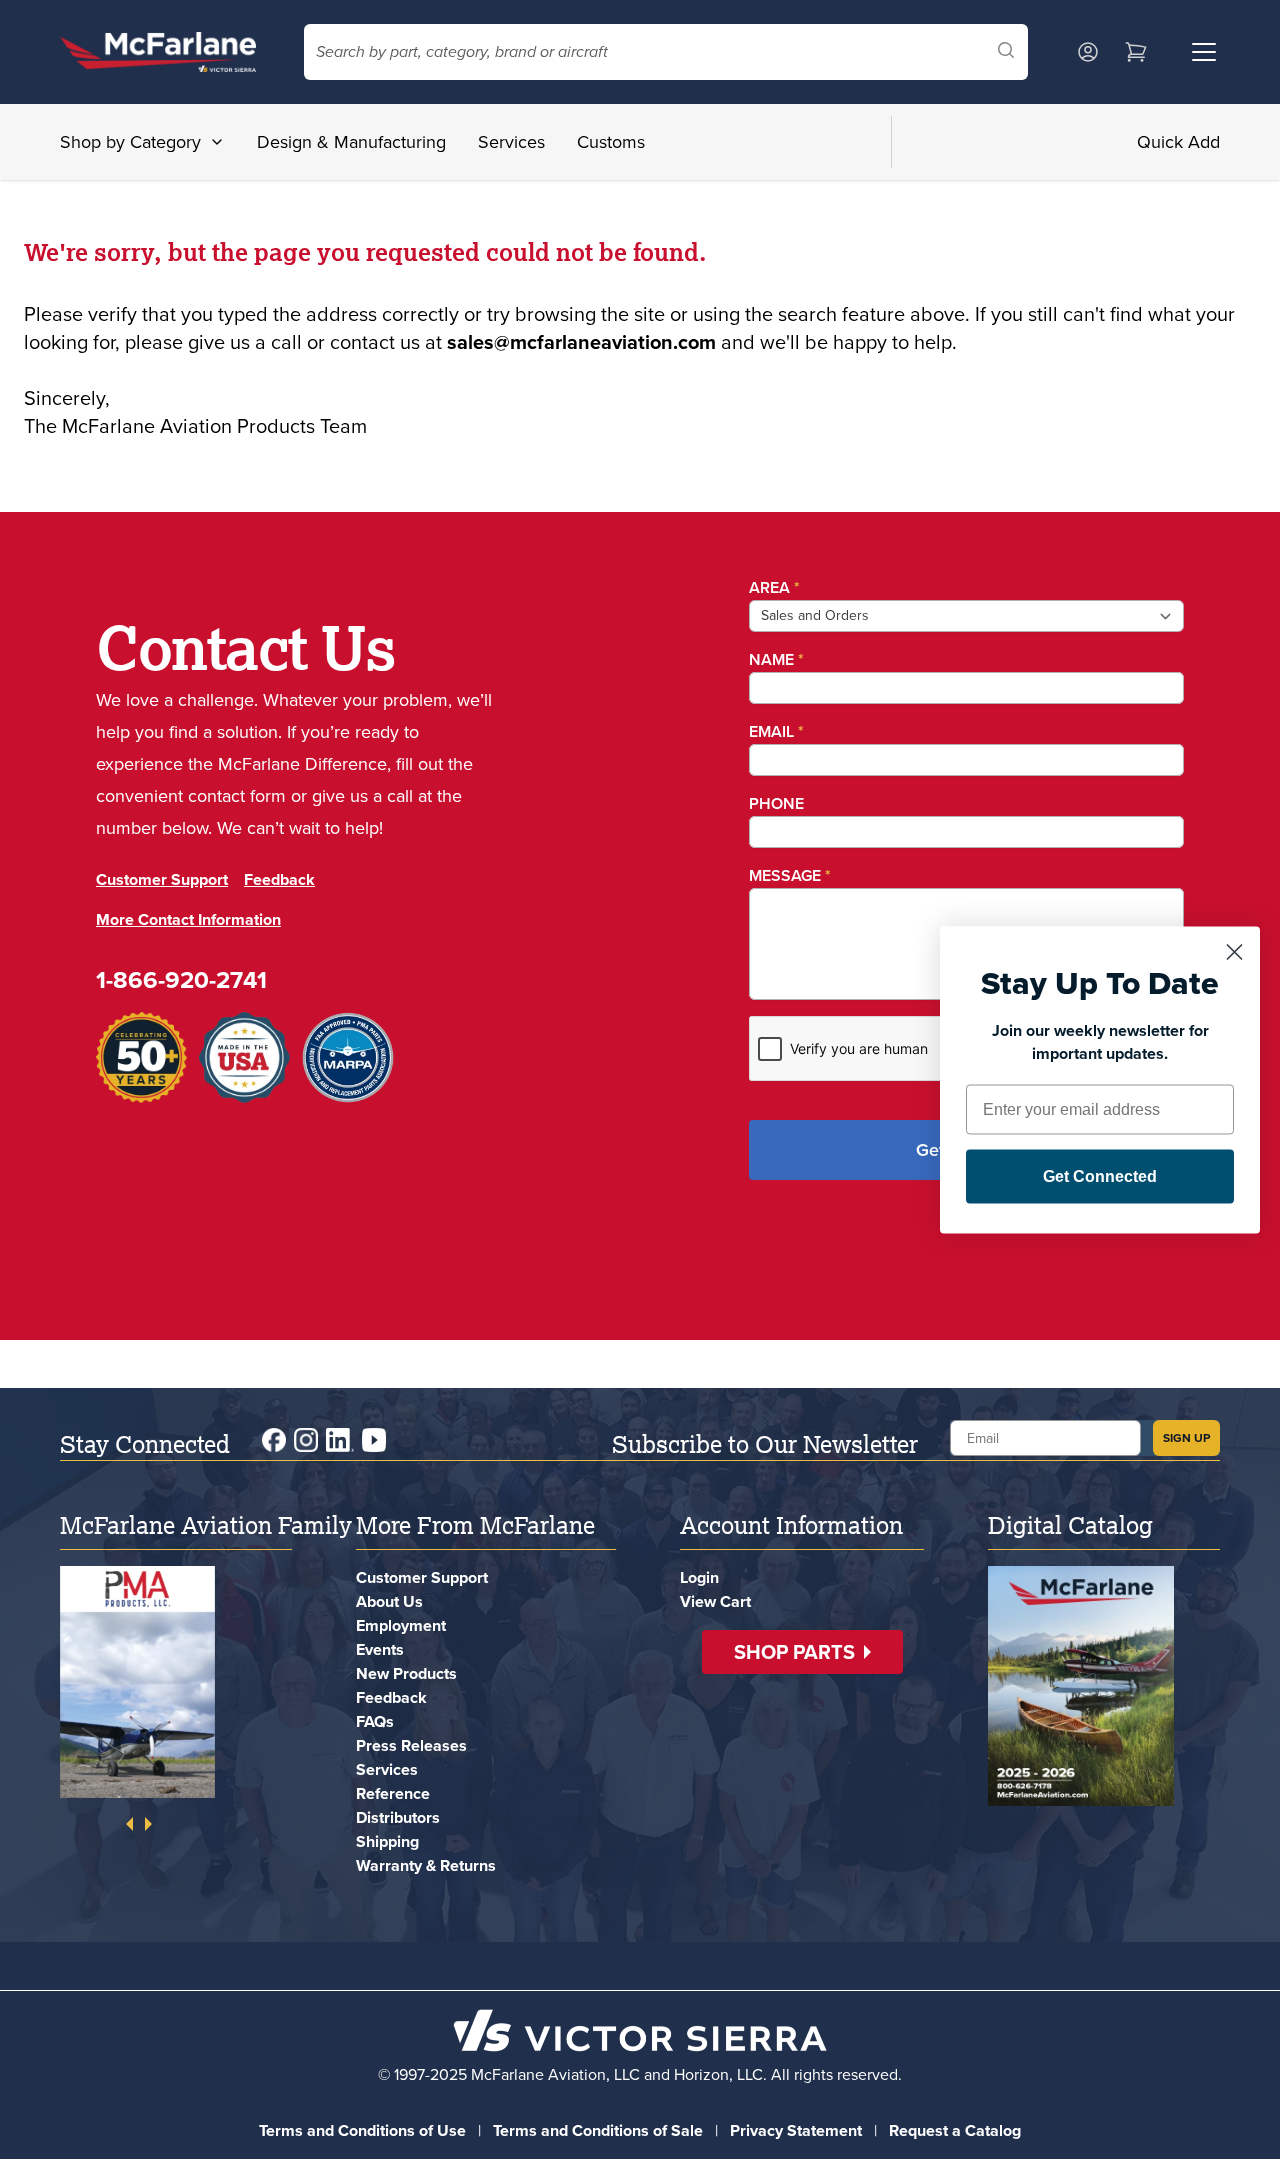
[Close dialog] (1234, 951)
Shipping (387, 1841)
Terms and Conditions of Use (362, 2130)
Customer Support (162, 879)
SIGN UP (1186, 1438)
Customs (611, 142)
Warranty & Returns (426, 1865)
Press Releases (411, 1745)
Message (790, 875)
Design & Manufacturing (351, 142)
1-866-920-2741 (181, 980)
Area (774, 587)
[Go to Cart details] (1136, 52)
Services (511, 142)
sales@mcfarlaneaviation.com (581, 342)
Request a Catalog (955, 2130)
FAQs (375, 1721)
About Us (389, 1601)
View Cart (715, 1601)
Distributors (398, 1817)
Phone (776, 803)
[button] (802, 1652)
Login (699, 1577)
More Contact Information (188, 919)
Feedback (279, 879)
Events (380, 1649)
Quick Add (1178, 142)
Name (776, 659)
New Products (406, 1673)
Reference (393, 1793)
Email (776, 731)
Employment (401, 1625)
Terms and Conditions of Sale (598, 2130)
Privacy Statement (796, 2130)
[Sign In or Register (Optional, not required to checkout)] (1088, 52)
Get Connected (1100, 1175)
